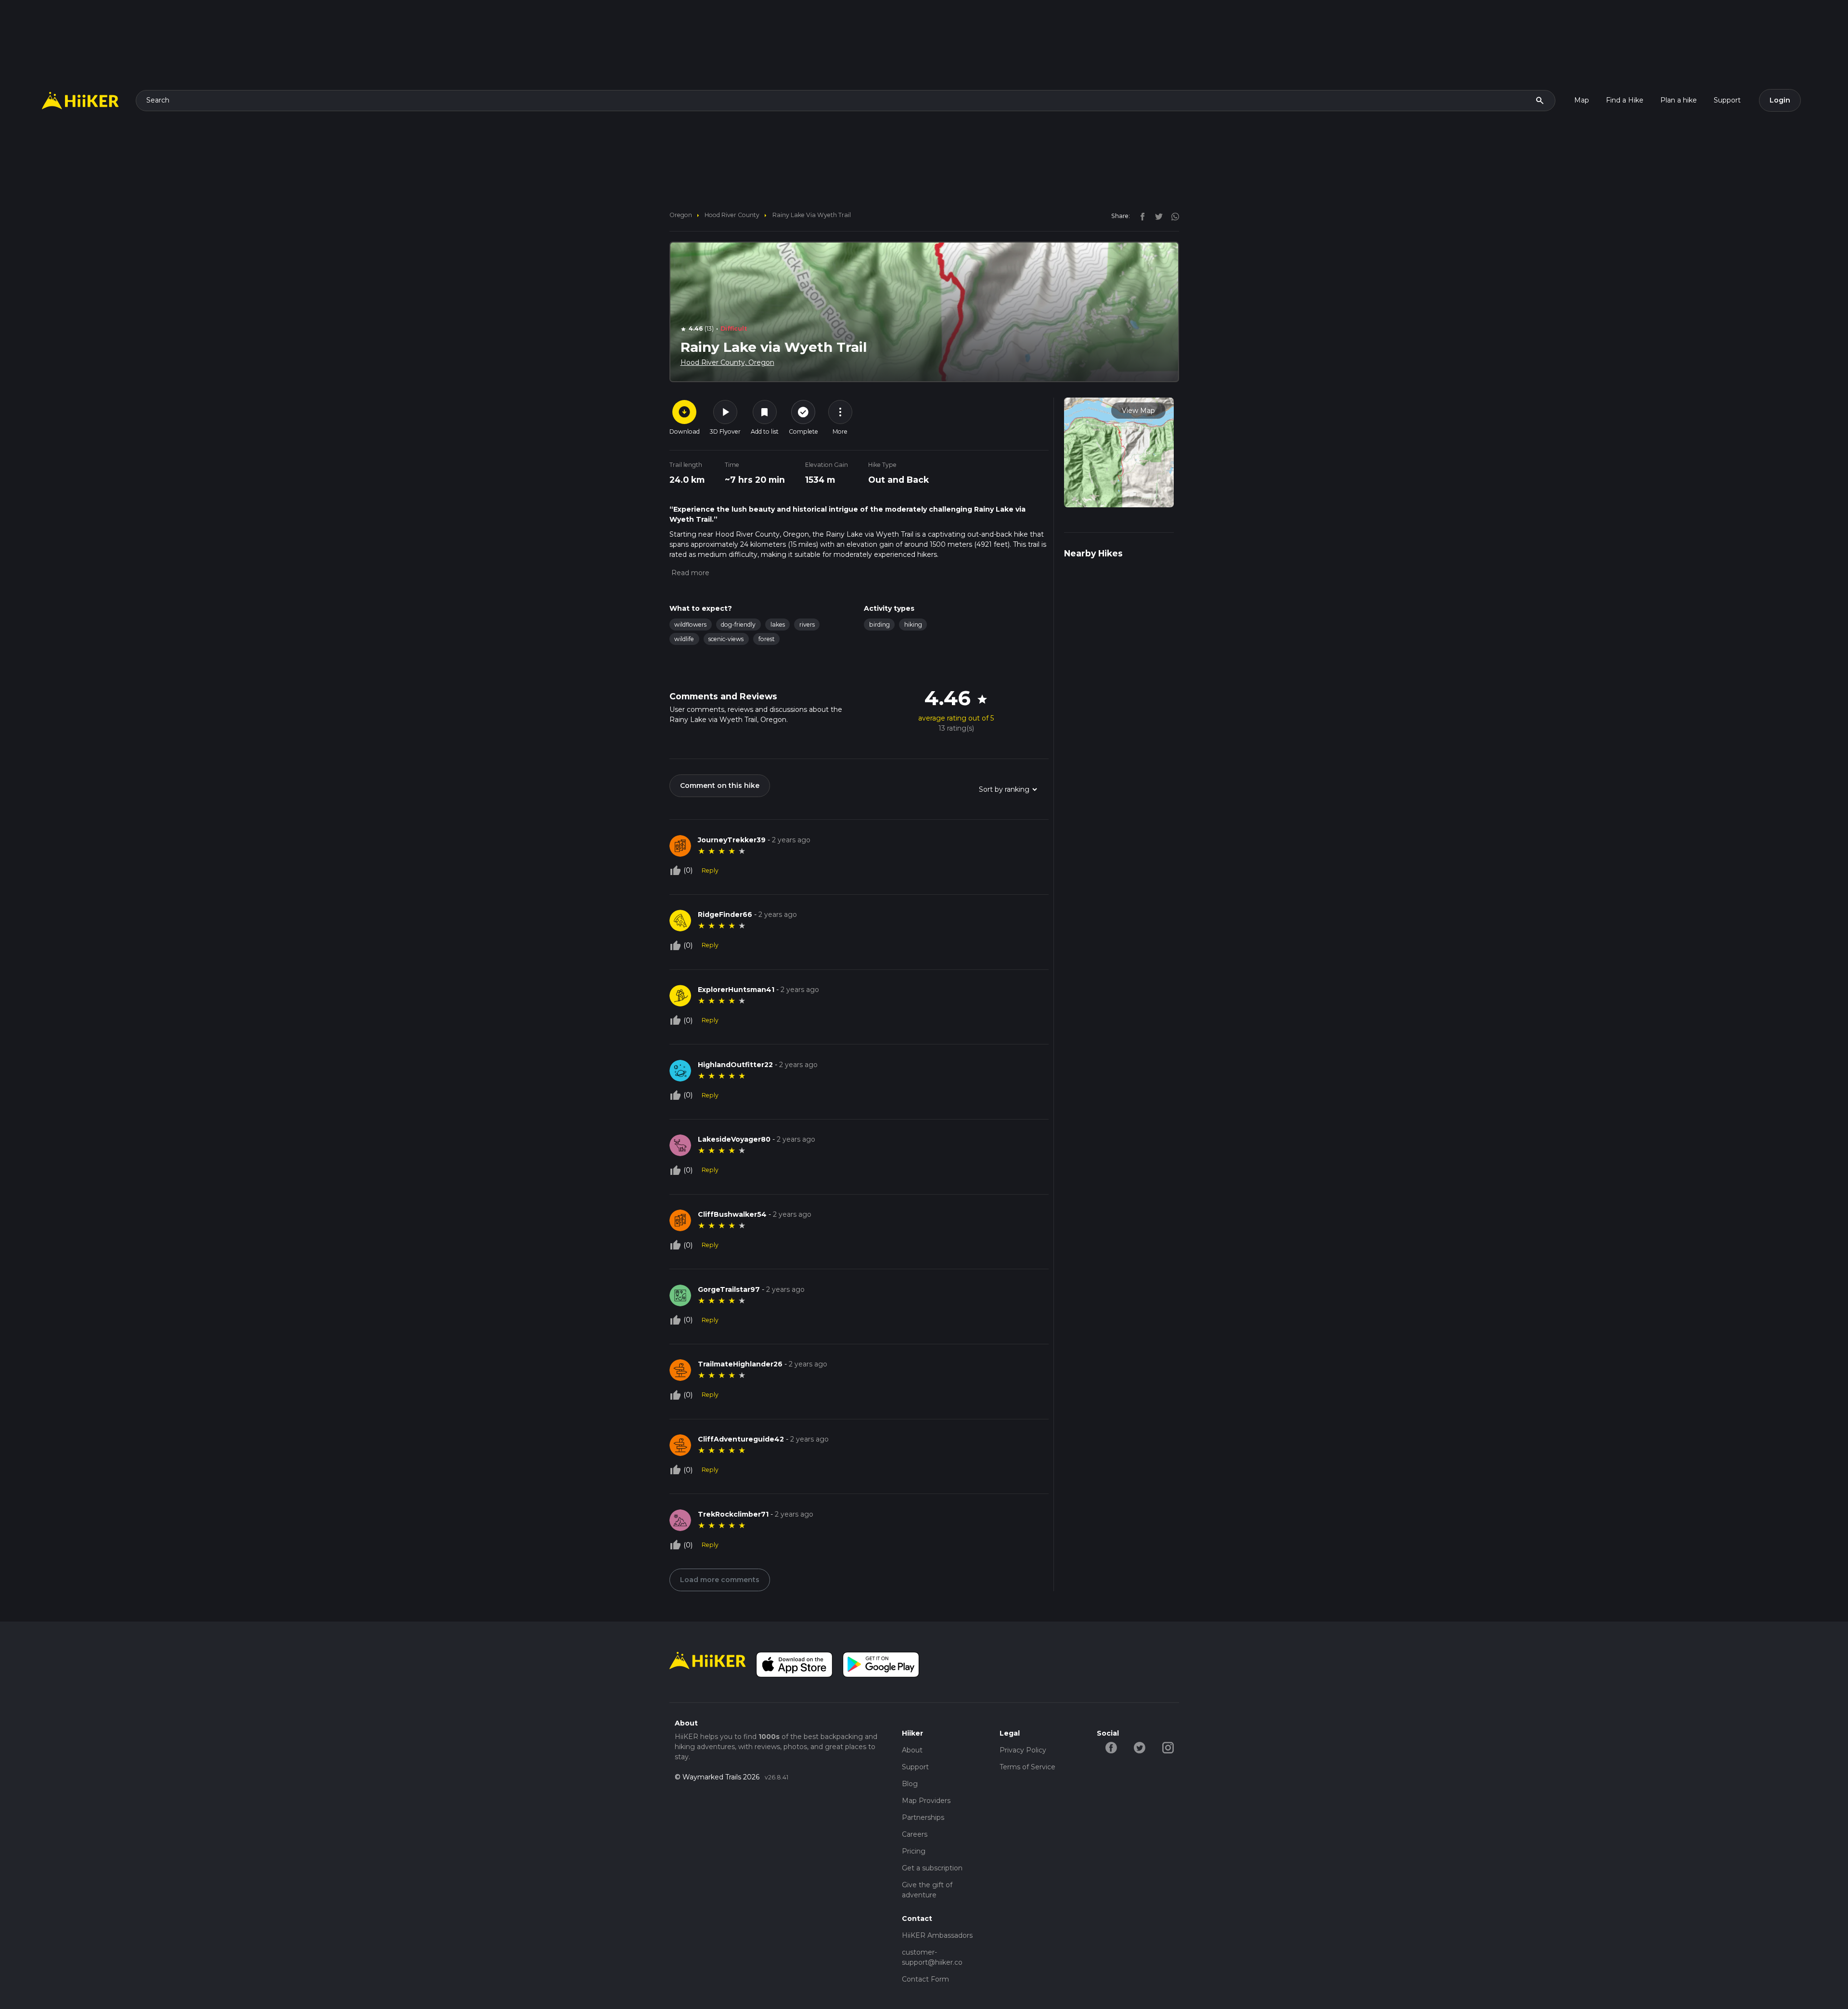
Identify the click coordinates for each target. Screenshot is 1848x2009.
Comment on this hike (720, 786)
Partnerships (923, 1817)
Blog (910, 1784)
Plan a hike (1679, 100)
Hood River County (732, 215)
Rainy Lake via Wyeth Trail (812, 215)
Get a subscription (932, 1868)
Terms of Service (1027, 1767)
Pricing (914, 1851)
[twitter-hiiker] (1139, 1747)
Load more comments (720, 1580)
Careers (915, 1834)
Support (1727, 100)
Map (1582, 100)
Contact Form (925, 1979)
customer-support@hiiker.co (932, 1957)
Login (1780, 100)
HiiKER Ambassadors (937, 1935)
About (912, 1750)
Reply (710, 870)
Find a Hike (1625, 100)
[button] (689, 573)
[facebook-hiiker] (1111, 1747)
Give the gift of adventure (927, 1890)
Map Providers (926, 1801)
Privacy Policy (1023, 1750)
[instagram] (1172, 216)
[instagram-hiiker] (1168, 1747)
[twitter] (1156, 216)
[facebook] (1140, 216)
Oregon (681, 215)
